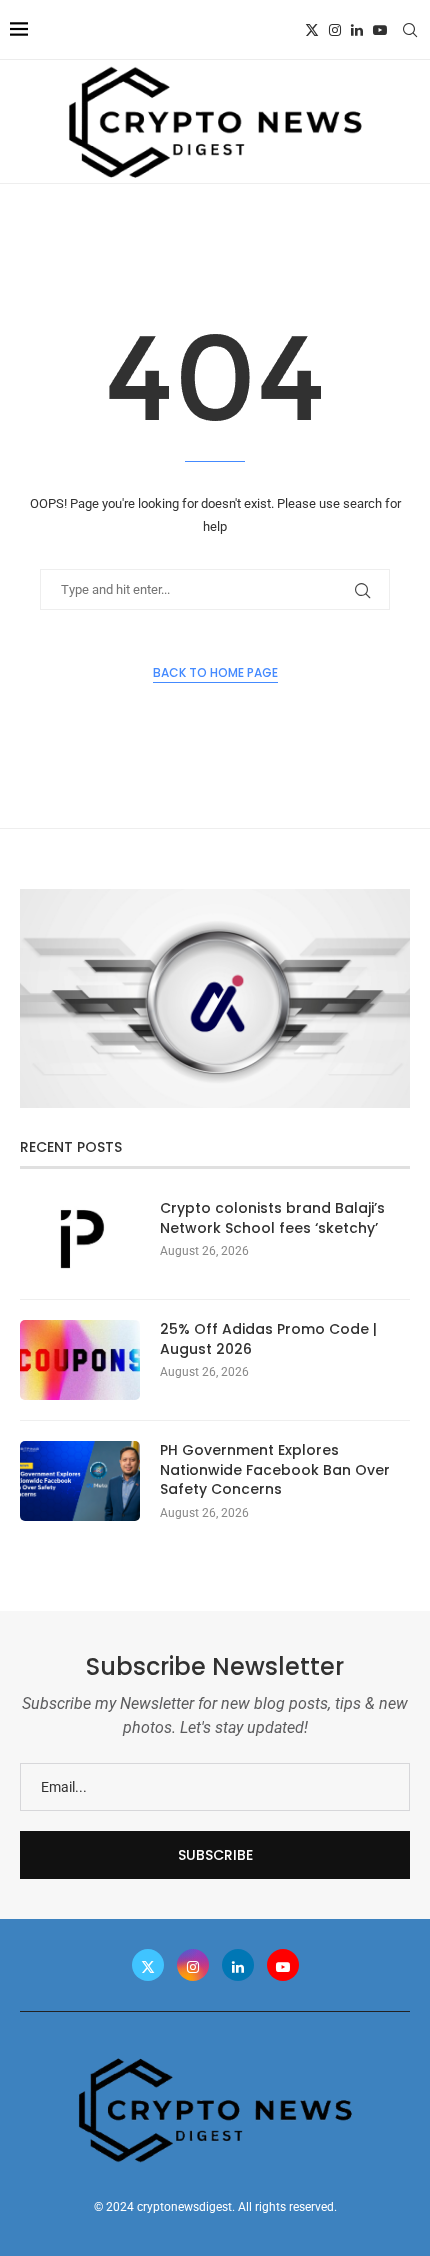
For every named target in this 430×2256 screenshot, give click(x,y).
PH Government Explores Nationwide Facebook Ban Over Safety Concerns (275, 1470)
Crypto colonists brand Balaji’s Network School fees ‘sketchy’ (272, 1218)
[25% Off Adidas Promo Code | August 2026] (80, 1360)
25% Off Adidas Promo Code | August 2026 (268, 1339)
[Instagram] (335, 30)
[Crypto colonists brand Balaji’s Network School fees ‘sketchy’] (80, 1239)
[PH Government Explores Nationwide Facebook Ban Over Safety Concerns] (80, 1481)
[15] (215, 897)
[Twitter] (312, 30)
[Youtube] (380, 30)
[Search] (410, 30)
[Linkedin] (357, 30)
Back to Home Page (215, 672)
